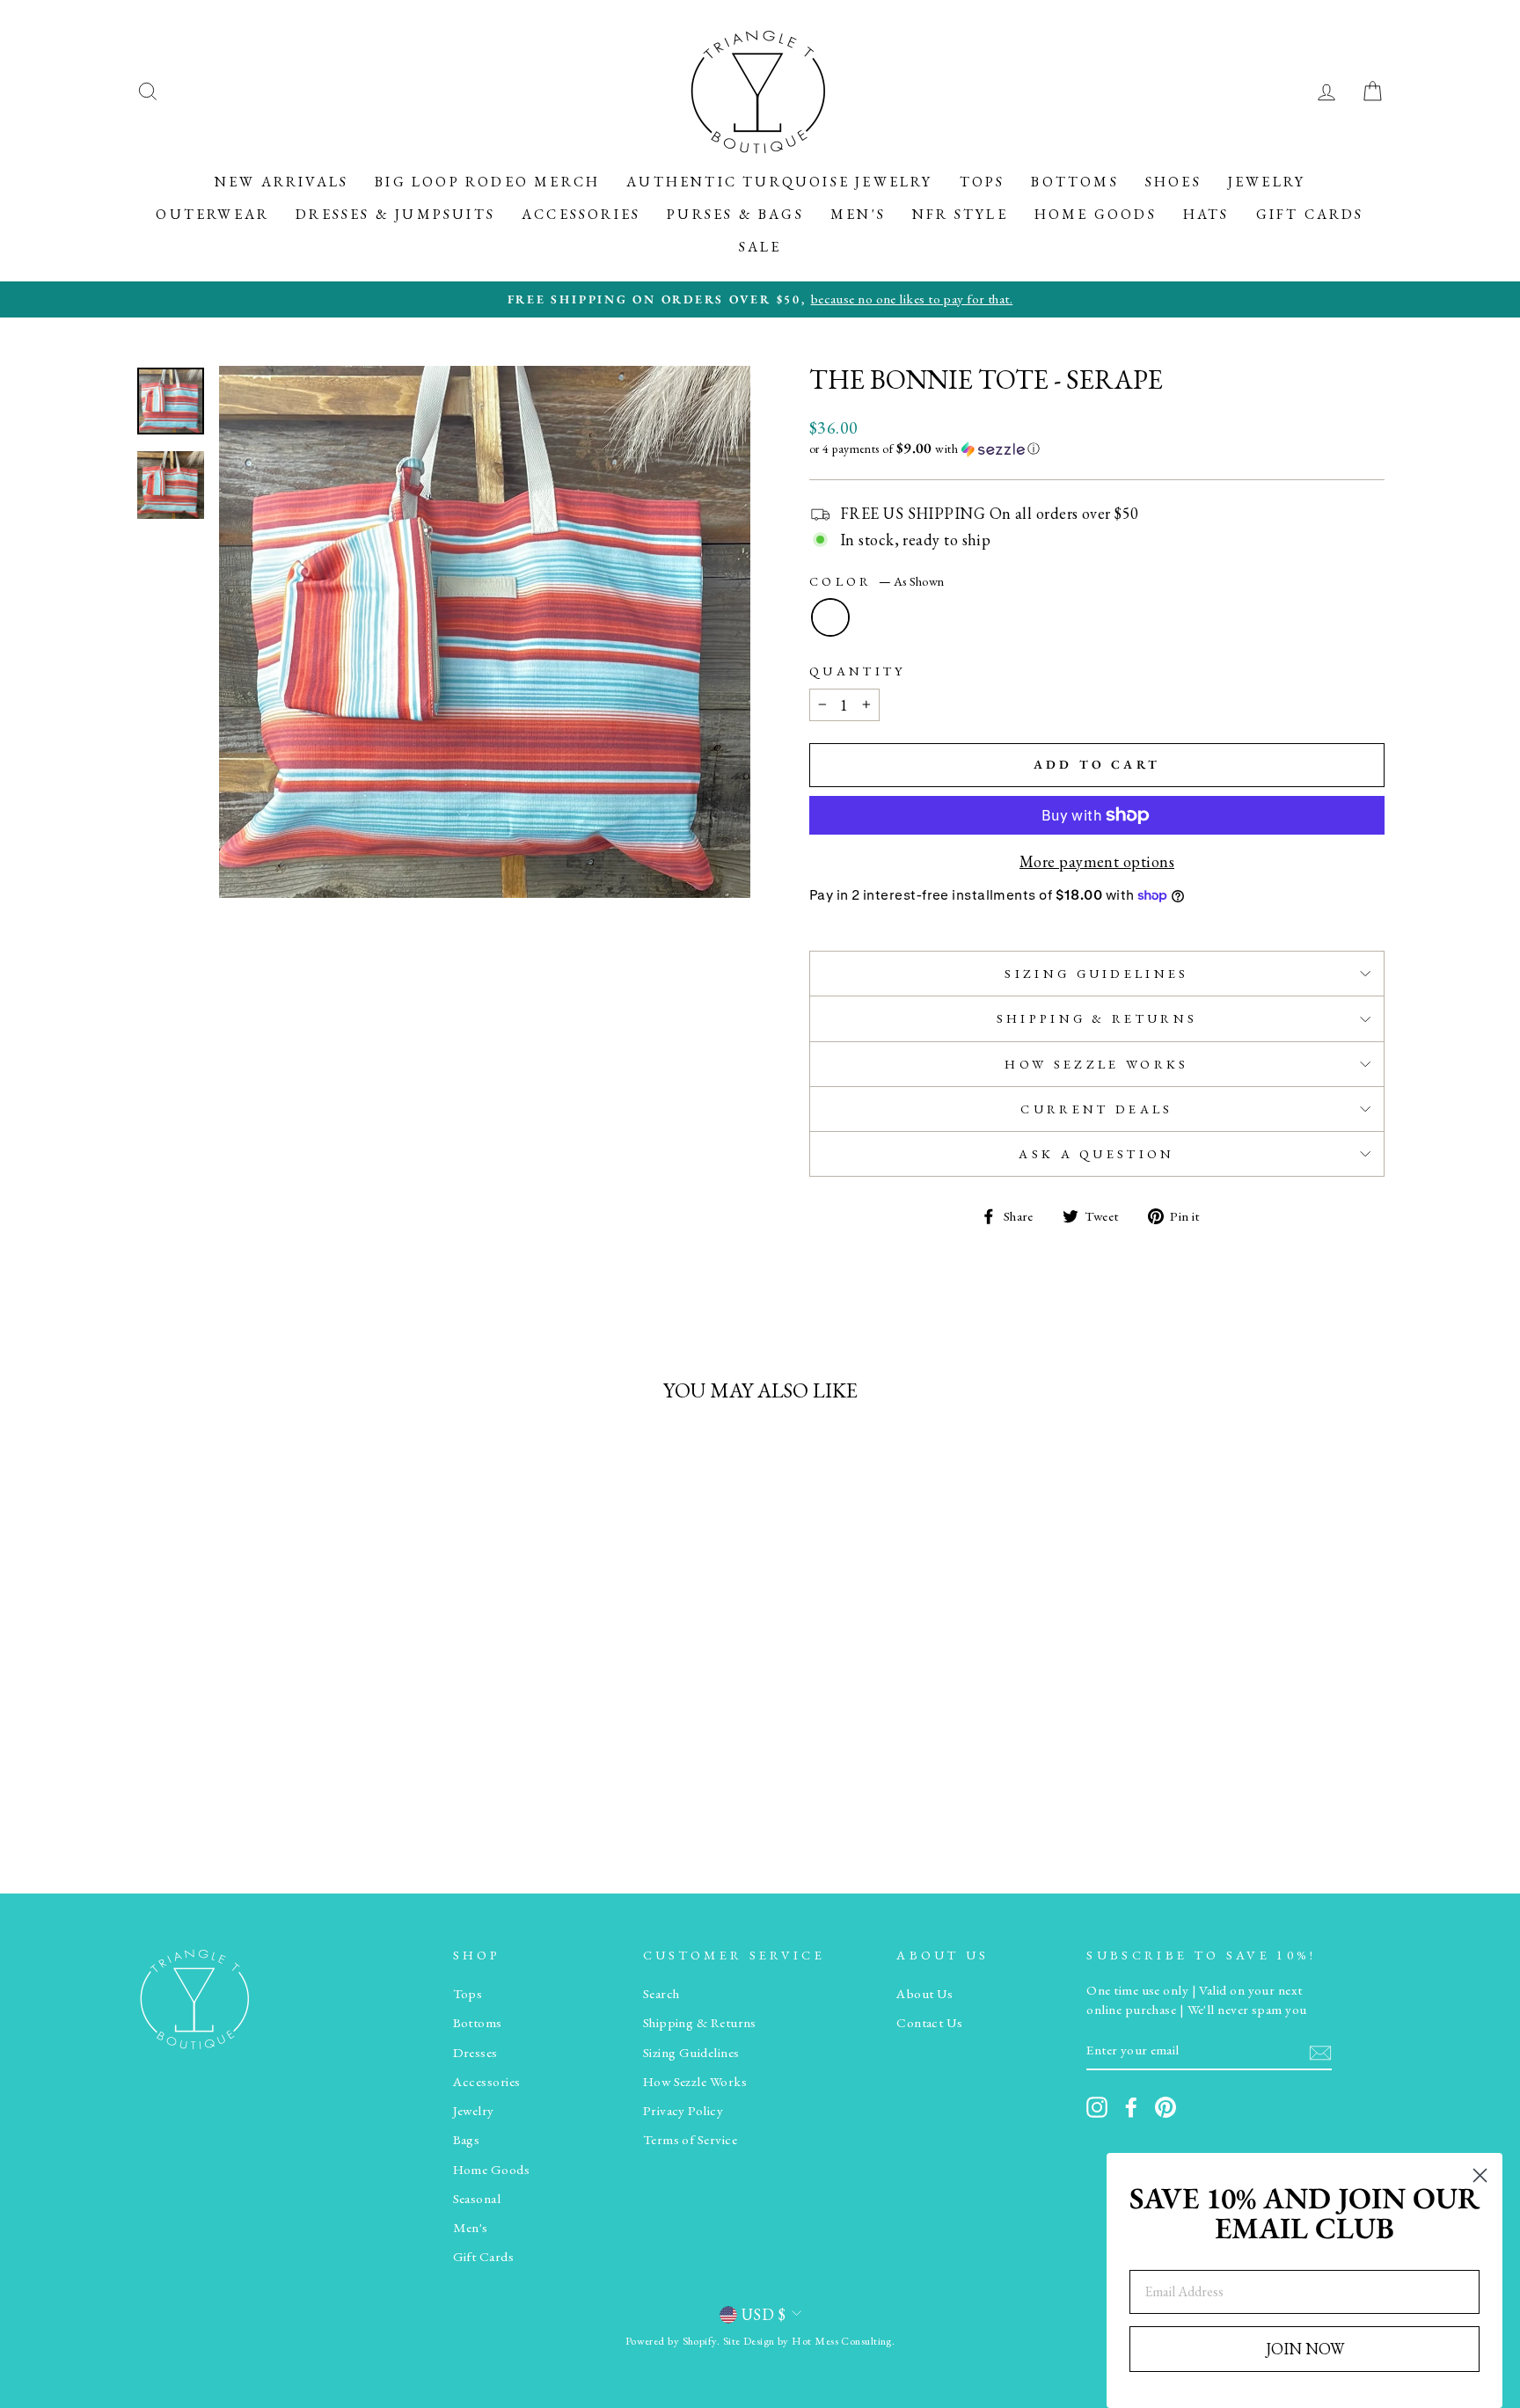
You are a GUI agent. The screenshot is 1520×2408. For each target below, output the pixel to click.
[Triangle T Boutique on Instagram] (1097, 2107)
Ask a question (1096, 1153)
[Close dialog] (1480, 2175)
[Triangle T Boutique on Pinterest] (1166, 2107)
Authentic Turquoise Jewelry (779, 182)
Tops (983, 182)
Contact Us (930, 2023)
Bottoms (1074, 182)
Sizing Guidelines (1096, 973)
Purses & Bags (735, 214)
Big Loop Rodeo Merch (487, 182)
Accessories (581, 214)
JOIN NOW (1305, 2349)
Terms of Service (690, 2140)
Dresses (475, 2053)
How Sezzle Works (1096, 1064)
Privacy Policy (683, 2111)
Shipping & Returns (1097, 1018)
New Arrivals (281, 182)
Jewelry (1267, 182)
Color (877, 581)
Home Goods (1096, 214)
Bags (467, 2140)
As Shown (830, 617)
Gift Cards (1310, 214)
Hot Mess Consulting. (843, 2341)
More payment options (1097, 861)
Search (661, 1994)
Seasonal (477, 2199)
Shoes (1173, 182)
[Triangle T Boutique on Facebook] (1131, 2107)
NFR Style (960, 214)
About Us (925, 1994)
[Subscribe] (1320, 2051)
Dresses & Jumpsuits (395, 214)
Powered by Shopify (671, 2341)
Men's (858, 214)
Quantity (858, 671)
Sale (760, 247)
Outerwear (212, 214)
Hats (1206, 214)
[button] (1097, 449)
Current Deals (1096, 1109)
